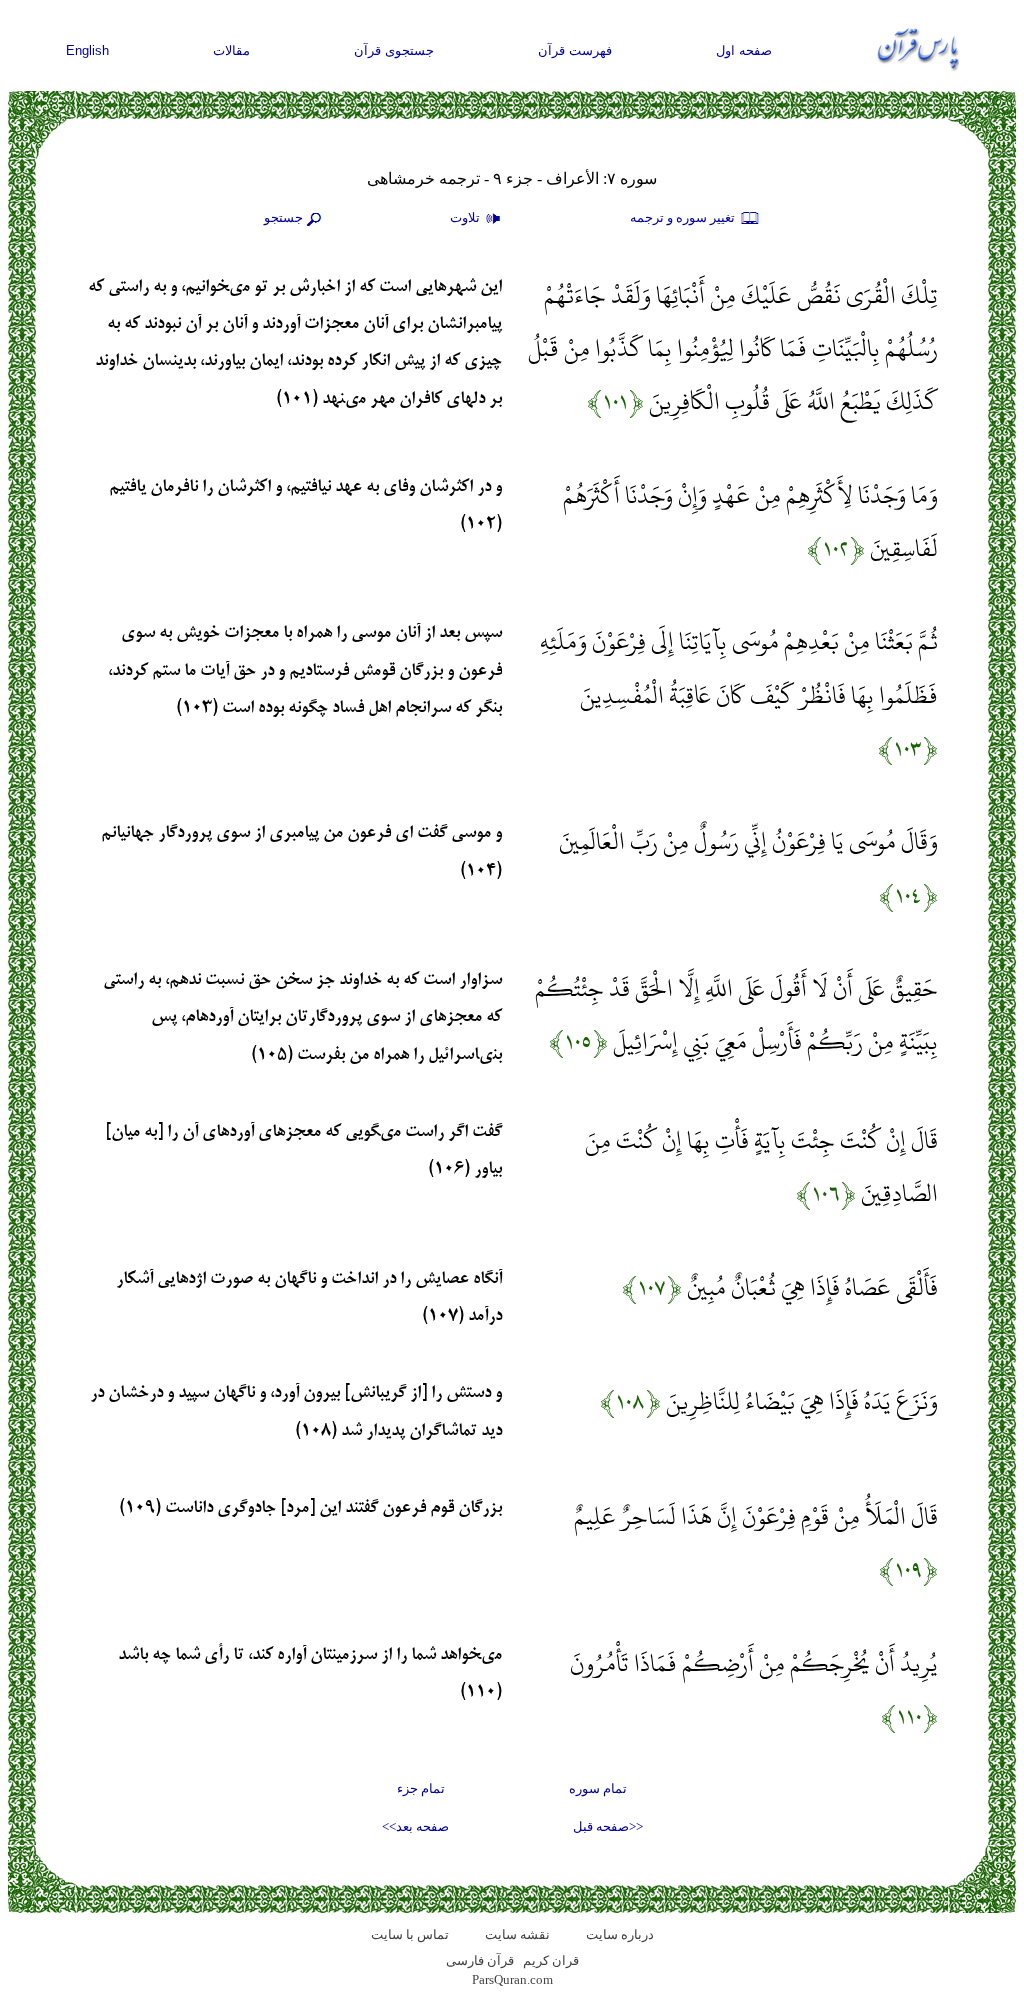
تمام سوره (598, 1788)
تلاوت (466, 217)
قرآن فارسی (480, 1960)
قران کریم (551, 1960)
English (87, 50)
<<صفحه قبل (608, 1826)
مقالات (231, 50)
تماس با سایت (410, 1934)
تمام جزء (421, 1788)
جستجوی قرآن (394, 50)
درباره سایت (620, 1934)
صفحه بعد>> (415, 1826)
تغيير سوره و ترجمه (684, 217)
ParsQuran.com (512, 1979)
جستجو (283, 217)
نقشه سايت (517, 1934)
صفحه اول (744, 50)
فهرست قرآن (575, 50)
